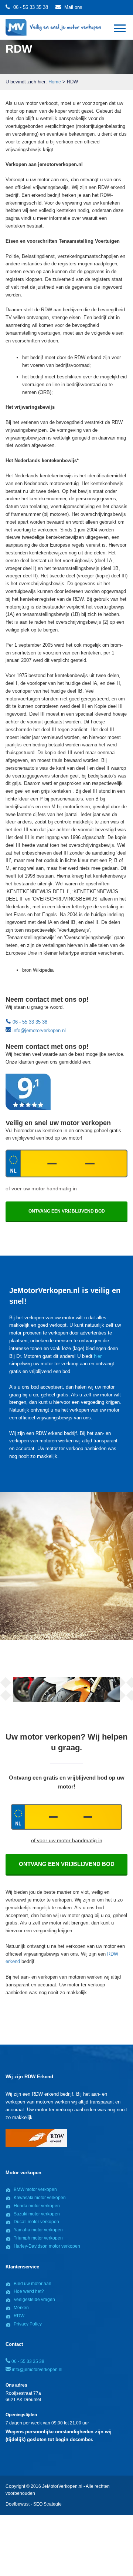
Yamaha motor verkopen (38, 2230)
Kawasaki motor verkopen (40, 2198)
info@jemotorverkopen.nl (38, 1030)
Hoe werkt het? (29, 2291)
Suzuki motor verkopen (37, 2214)
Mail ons (73, 7)
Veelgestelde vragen (34, 2300)
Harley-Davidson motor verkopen (47, 2246)
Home (55, 82)
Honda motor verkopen (37, 2206)
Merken (21, 2308)
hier (98, 1356)
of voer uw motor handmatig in (41, 1188)
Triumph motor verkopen (38, 2238)
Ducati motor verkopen (36, 2222)
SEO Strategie (47, 2504)
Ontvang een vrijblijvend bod (67, 1864)
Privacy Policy (28, 2324)
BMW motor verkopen (35, 2189)
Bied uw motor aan (33, 2284)
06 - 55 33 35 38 (31, 7)
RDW (19, 2316)
